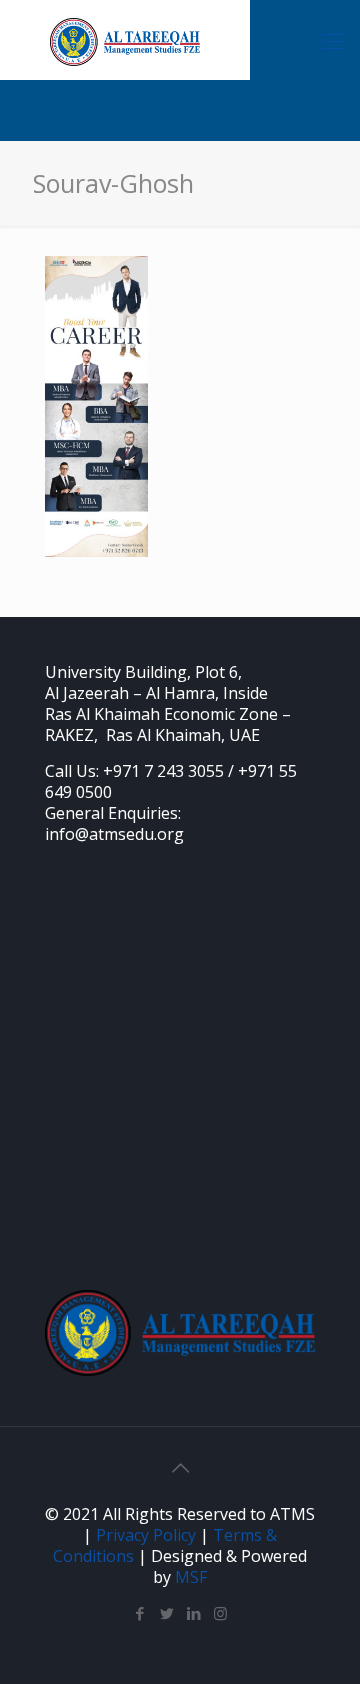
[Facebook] (139, 1613)
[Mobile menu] (333, 40)
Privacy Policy (146, 1535)
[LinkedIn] (193, 1613)
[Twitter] (166, 1613)
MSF (191, 1577)
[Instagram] (220, 1613)
